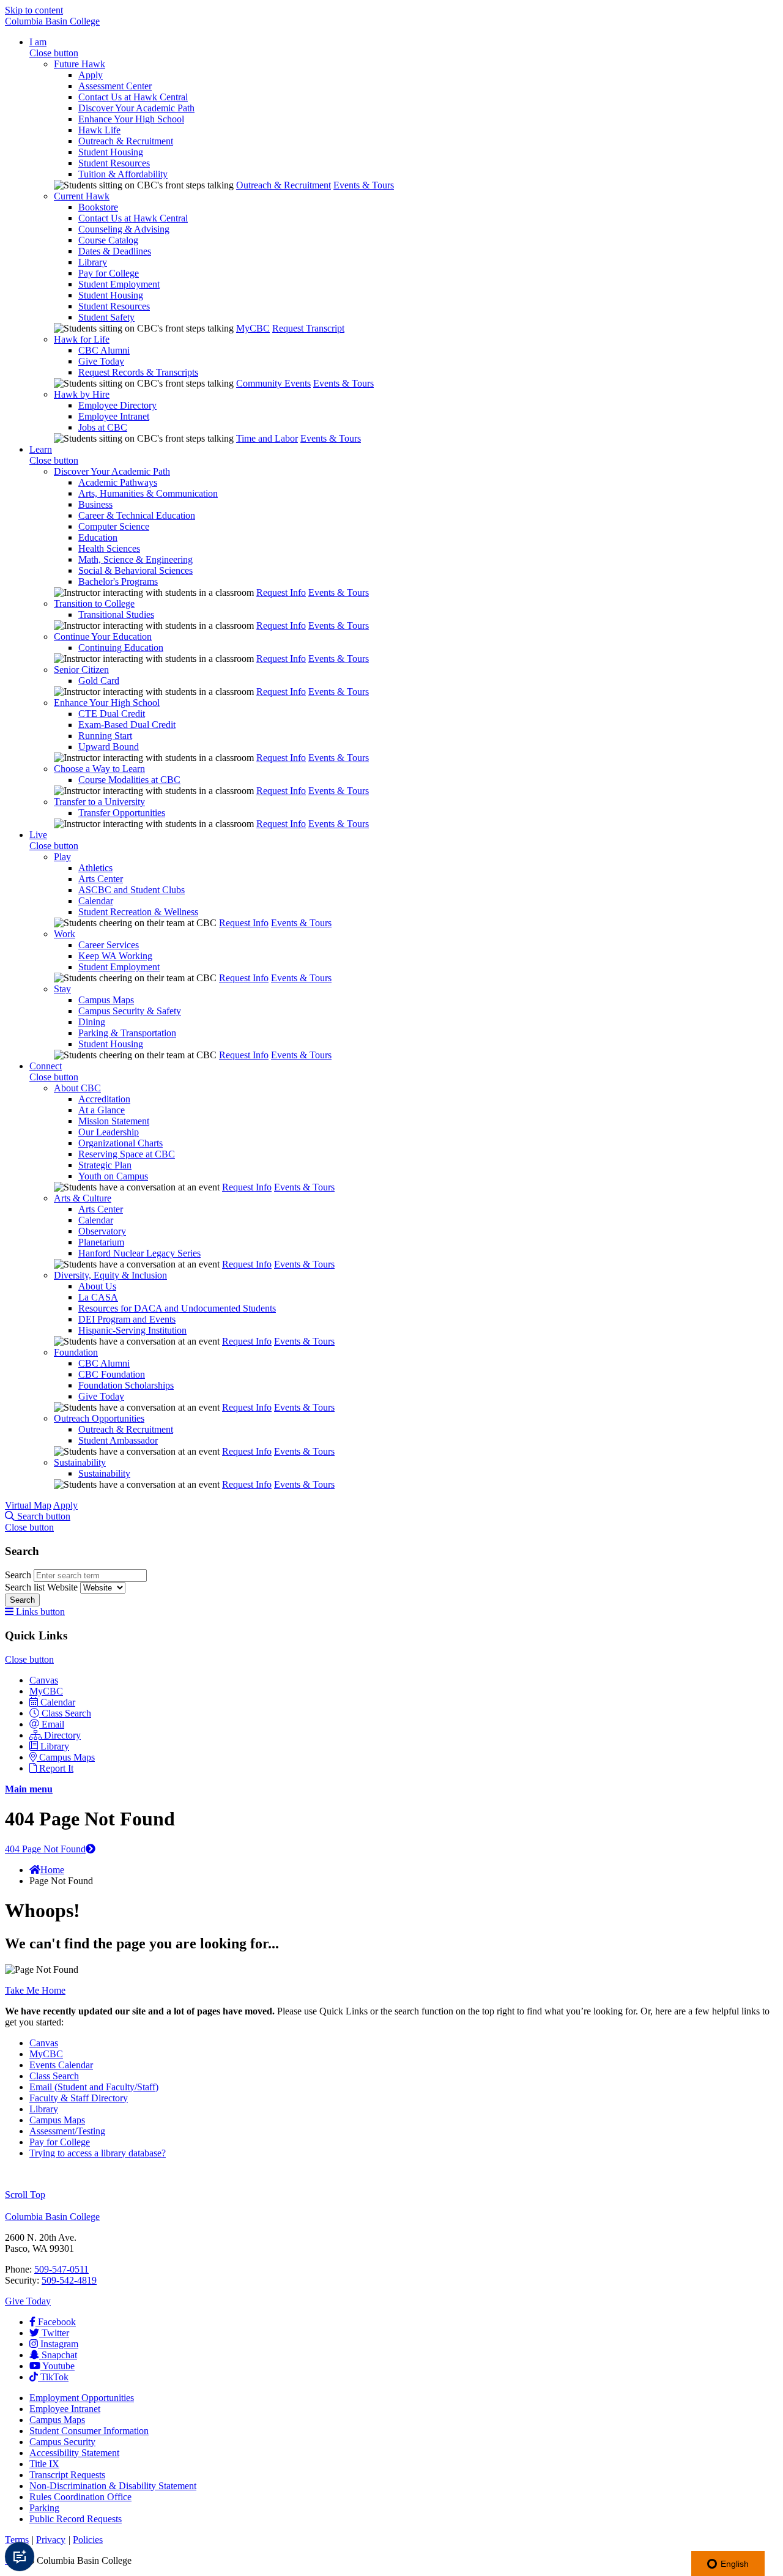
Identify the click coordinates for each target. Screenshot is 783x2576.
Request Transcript (308, 328)
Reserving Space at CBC (127, 1154)
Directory (62, 1735)
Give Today (101, 361)
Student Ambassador (118, 1440)
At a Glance (102, 1110)
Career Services (109, 945)
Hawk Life (99, 130)
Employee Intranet (114, 416)
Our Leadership (109, 1132)
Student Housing (111, 152)
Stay (62, 989)
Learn (41, 449)
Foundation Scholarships (126, 1385)
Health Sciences (109, 548)
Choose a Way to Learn (99, 769)
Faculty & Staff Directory (79, 2098)
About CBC (77, 1088)
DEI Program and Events (127, 1319)
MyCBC (253, 328)
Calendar (96, 901)
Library (93, 262)
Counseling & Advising (124, 229)
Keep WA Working (115, 956)
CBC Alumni (104, 350)
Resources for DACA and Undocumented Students (177, 1308)
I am (38, 42)
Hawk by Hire (82, 394)
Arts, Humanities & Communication (148, 493)
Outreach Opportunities (99, 1418)
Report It (56, 1768)
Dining (92, 1022)
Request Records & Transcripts (138, 372)
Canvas (44, 1680)
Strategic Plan (105, 1165)
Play (62, 857)
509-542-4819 (69, 2280)
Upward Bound (109, 747)
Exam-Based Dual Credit (127, 725)
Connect (46, 1066)
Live (38, 835)
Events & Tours (364, 185)
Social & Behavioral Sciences (135, 570)
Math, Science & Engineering (135, 559)
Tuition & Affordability (123, 174)
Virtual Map (28, 1505)
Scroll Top (25, 2195)
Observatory (102, 1231)
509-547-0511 (61, 2269)
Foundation (76, 1352)
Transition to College (94, 603)
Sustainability (80, 1462)
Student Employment (119, 284)
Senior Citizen (81, 670)
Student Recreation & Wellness (138, 912)
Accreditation (104, 1099)
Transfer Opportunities (122, 813)
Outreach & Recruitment (126, 141)
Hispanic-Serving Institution (132, 1330)
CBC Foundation (112, 1374)
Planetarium (101, 1242)
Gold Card (99, 681)
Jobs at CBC (103, 427)
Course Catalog (108, 240)
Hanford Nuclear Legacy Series (139, 1253)
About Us (97, 1286)
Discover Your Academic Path (136, 108)
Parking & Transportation (127, 1033)
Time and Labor (267, 438)
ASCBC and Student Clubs (132, 890)
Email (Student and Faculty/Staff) (94, 2087)
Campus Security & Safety (130, 1011)
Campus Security (62, 2442)
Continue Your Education (103, 637)
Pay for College (109, 273)
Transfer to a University (99, 802)
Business (95, 504)
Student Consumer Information (89, 2431)
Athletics (95, 868)
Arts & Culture (83, 1198)
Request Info (281, 592)
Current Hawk (82, 196)
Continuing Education (121, 648)
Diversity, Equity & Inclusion (110, 1275)
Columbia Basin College (52, 21)
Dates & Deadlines (115, 251)
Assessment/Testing (67, 2131)
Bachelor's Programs (118, 581)
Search (19, 1575)
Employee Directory (117, 405)
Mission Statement (114, 1121)
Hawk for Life (82, 339)
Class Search (66, 1713)
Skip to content (34, 10)
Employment (82, 2398)
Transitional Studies (116, 614)
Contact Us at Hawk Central (133, 97)
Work (65, 934)
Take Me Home (35, 1990)
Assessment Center (115, 86)
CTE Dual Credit (112, 714)
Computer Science (114, 526)
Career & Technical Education (137, 515)
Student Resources (114, 163)
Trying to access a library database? (98, 2153)
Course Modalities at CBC (129, 780)
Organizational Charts (121, 1143)
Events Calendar (61, 2065)
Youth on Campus (113, 1176)
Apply (91, 75)
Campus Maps (106, 1000)
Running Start (105, 736)
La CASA (98, 1297)
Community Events (273, 383)
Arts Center (101, 879)
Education (98, 537)
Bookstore (98, 207)
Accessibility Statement (74, 2453)
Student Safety (106, 317)
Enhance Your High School (131, 119)
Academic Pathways (118, 482)
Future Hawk (80, 64)
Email (53, 1724)
